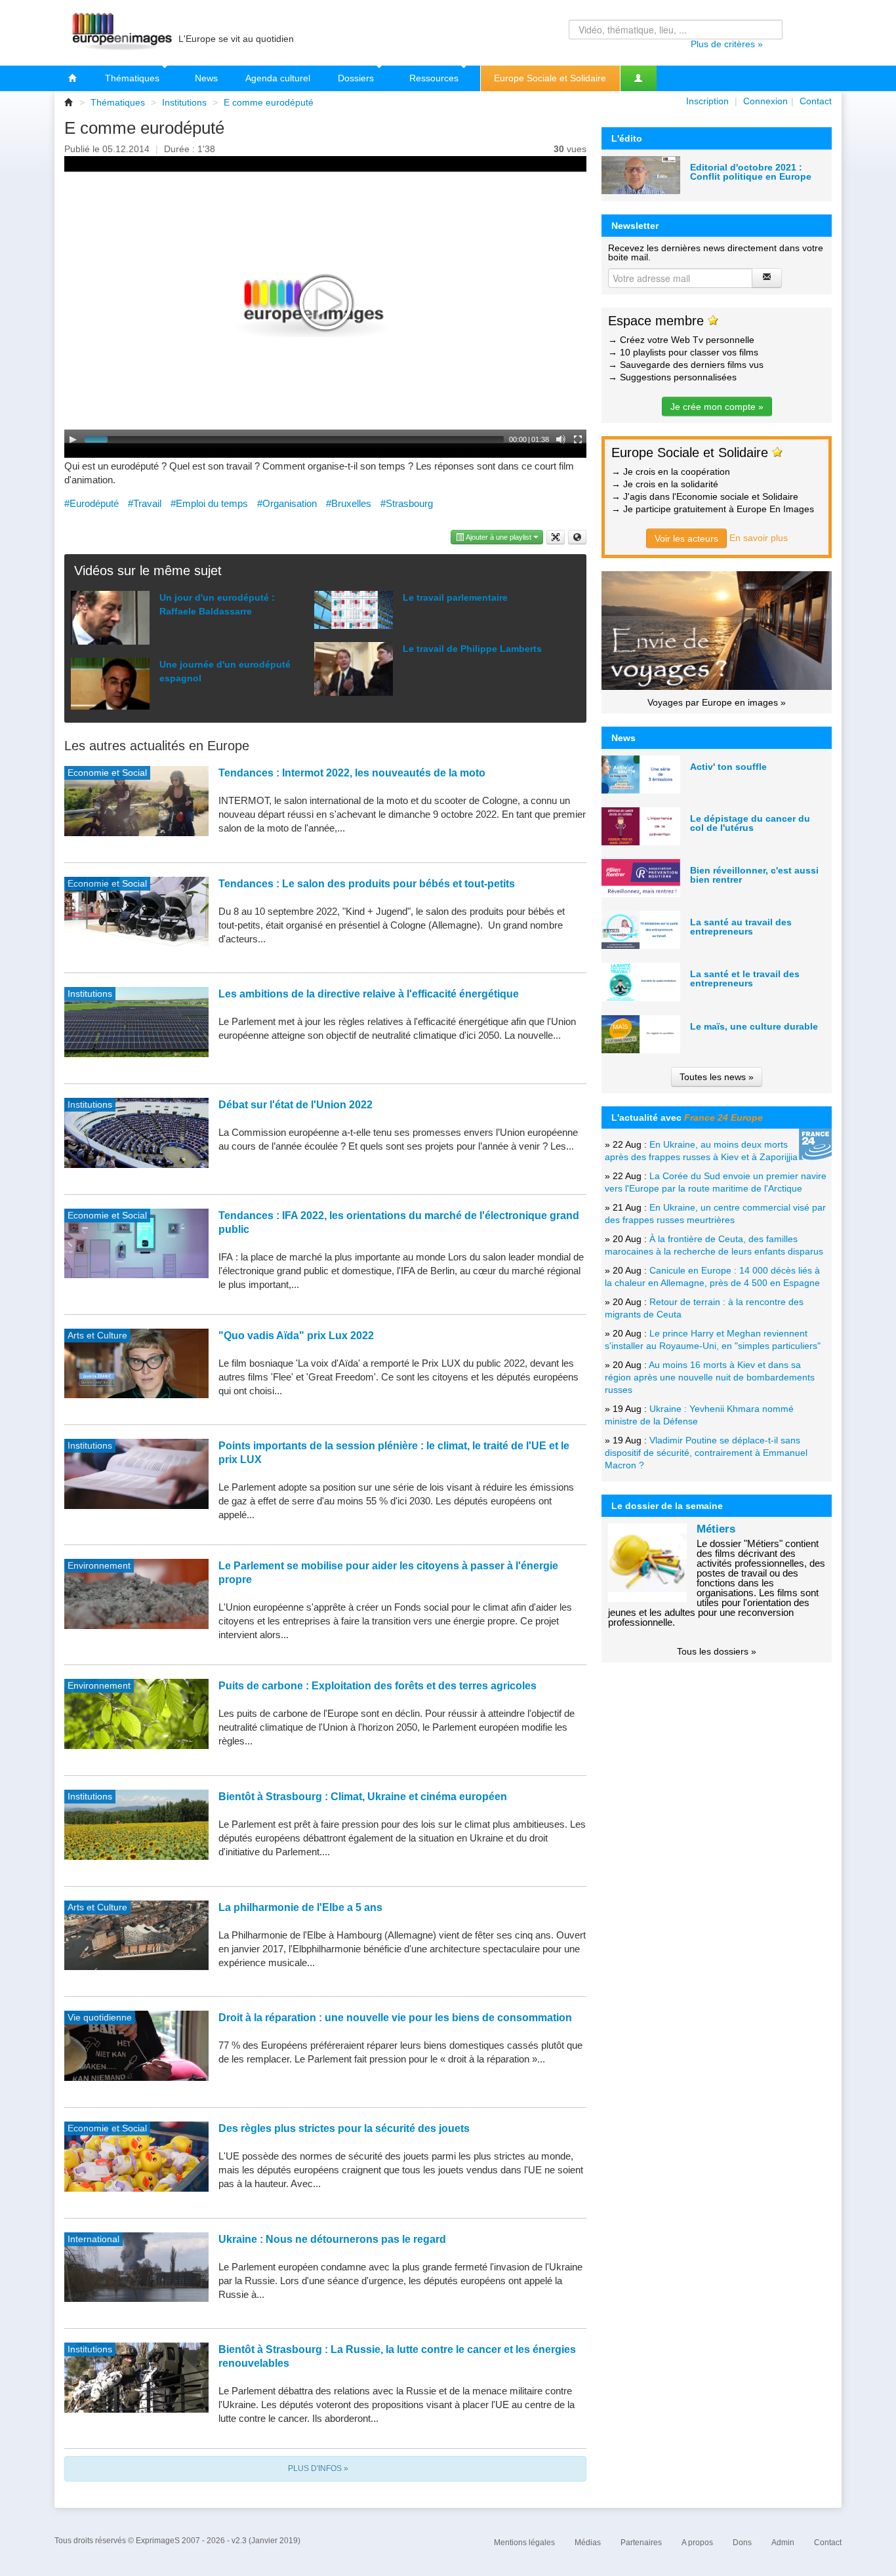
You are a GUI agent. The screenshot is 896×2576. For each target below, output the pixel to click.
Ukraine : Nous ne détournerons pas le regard (332, 2239)
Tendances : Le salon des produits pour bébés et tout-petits (367, 884)
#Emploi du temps (209, 503)
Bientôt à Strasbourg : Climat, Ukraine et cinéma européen (363, 1797)
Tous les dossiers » (717, 1651)
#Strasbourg (407, 503)
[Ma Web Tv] (638, 78)
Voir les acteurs (686, 538)
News (206, 78)
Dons (742, 2543)
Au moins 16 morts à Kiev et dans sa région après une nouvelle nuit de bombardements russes (710, 1377)
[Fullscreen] (578, 439)
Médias (588, 2543)
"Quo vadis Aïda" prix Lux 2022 (296, 1336)
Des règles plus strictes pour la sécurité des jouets (344, 2128)
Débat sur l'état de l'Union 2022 (295, 1105)
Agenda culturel (278, 78)
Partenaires (641, 2543)
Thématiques (133, 78)
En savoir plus (759, 538)
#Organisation (287, 503)
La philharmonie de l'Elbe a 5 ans (300, 1907)
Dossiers (357, 78)
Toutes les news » (717, 1077)
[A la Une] (73, 78)
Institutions (184, 102)
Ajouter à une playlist (499, 537)
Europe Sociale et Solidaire (550, 78)
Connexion (765, 101)
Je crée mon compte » (717, 407)
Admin (783, 2543)
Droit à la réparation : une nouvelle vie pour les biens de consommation (395, 2018)
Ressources (435, 78)
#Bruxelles (349, 503)
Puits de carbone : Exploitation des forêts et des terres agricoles (377, 1686)
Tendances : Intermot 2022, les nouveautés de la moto (352, 773)
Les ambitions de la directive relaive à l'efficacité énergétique (369, 994)
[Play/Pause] (73, 439)
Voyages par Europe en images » (717, 702)
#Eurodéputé (92, 503)
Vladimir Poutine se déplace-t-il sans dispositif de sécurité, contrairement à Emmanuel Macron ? (706, 1453)
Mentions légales (524, 2543)
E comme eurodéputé (269, 102)
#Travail (145, 503)
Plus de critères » (727, 44)
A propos (697, 2543)
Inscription (707, 101)
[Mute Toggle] (561, 439)
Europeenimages (120, 33)
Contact (816, 101)
